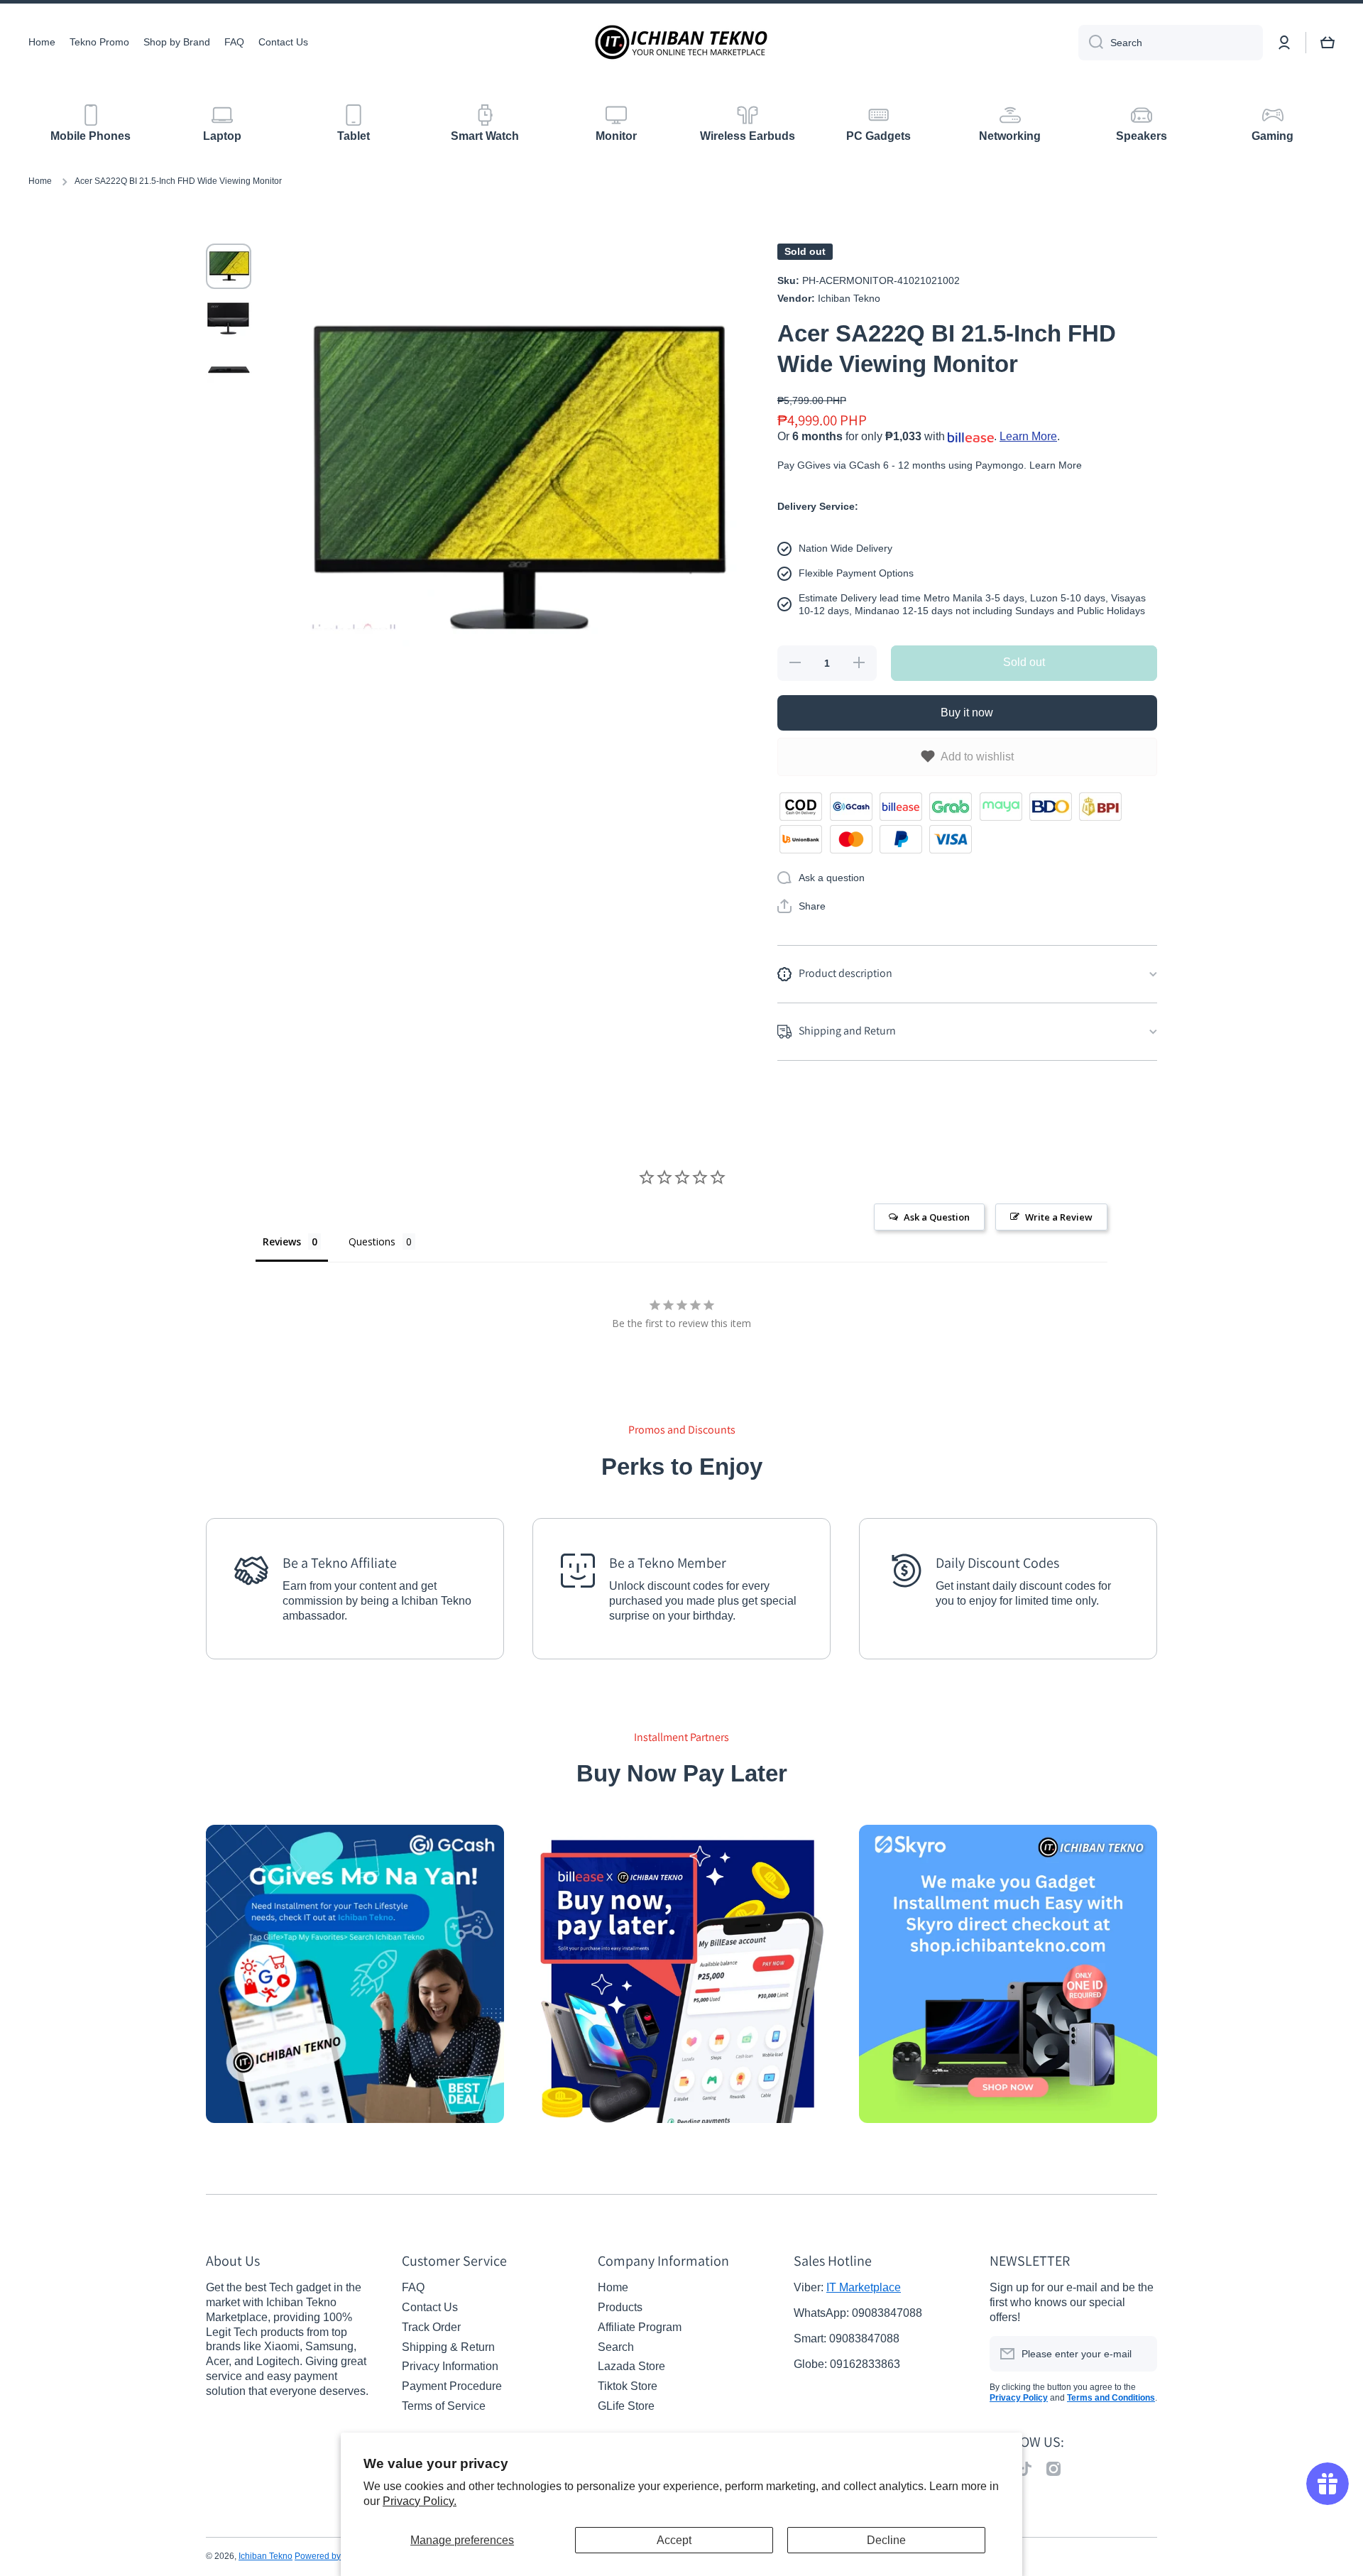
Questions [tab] (372, 1241)
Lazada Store (631, 2366)
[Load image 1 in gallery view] (229, 266)
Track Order (431, 2327)
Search (616, 2347)
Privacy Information (450, 2366)
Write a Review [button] (1059, 1217)
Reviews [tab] (282, 1241)
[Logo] (681, 42)
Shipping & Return (448, 2347)
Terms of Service (444, 2406)
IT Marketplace (864, 2287)
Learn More (1028, 436)
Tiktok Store (628, 2386)
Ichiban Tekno (266, 2556)
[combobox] (1171, 43)
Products (620, 2307)
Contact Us (430, 2307)
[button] (801, 906)
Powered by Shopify (333, 2556)
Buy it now (967, 713)
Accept (674, 2540)
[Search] (1091, 43)
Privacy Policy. (420, 2501)
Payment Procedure (452, 2386)
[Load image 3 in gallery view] (229, 371)
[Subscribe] (1139, 2354)
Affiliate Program (640, 2327)
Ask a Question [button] (937, 1217)
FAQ (413, 2287)
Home (40, 181)
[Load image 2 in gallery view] (229, 319)
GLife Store (626, 2406)
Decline (886, 2540)
